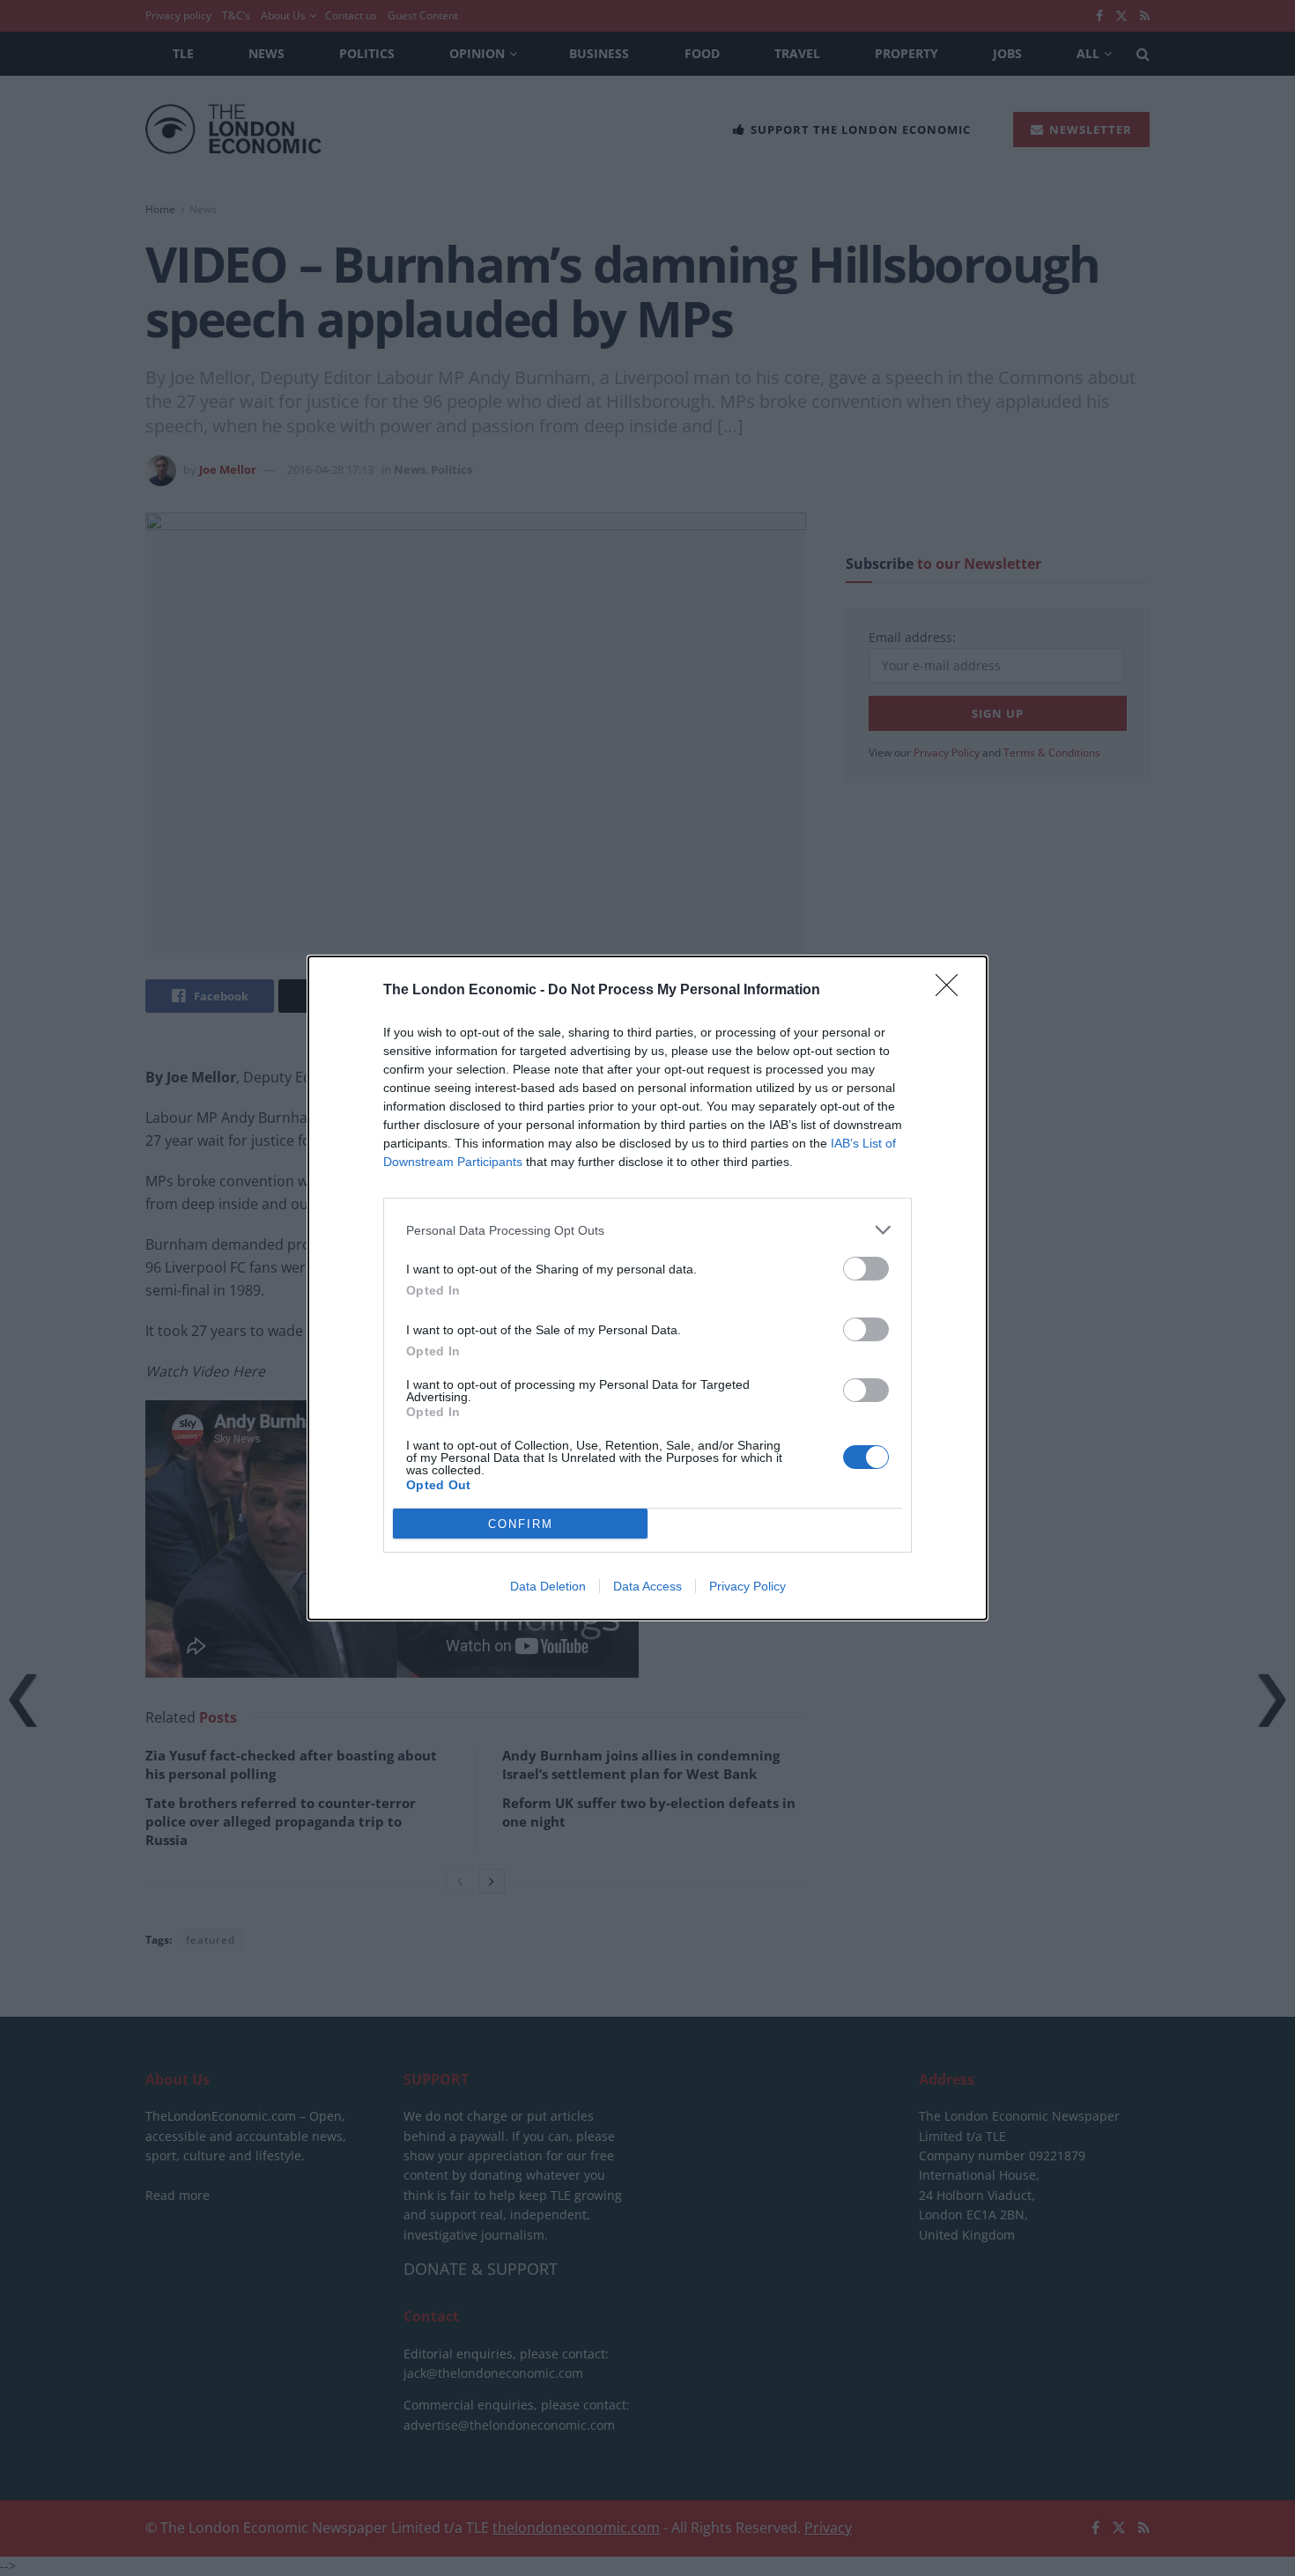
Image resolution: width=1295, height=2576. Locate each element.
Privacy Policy (747, 1586)
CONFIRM (521, 1524)
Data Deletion (548, 1586)
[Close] (952, 991)
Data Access (647, 1586)
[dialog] (647, 1288)
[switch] (866, 1269)
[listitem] (647, 1230)
